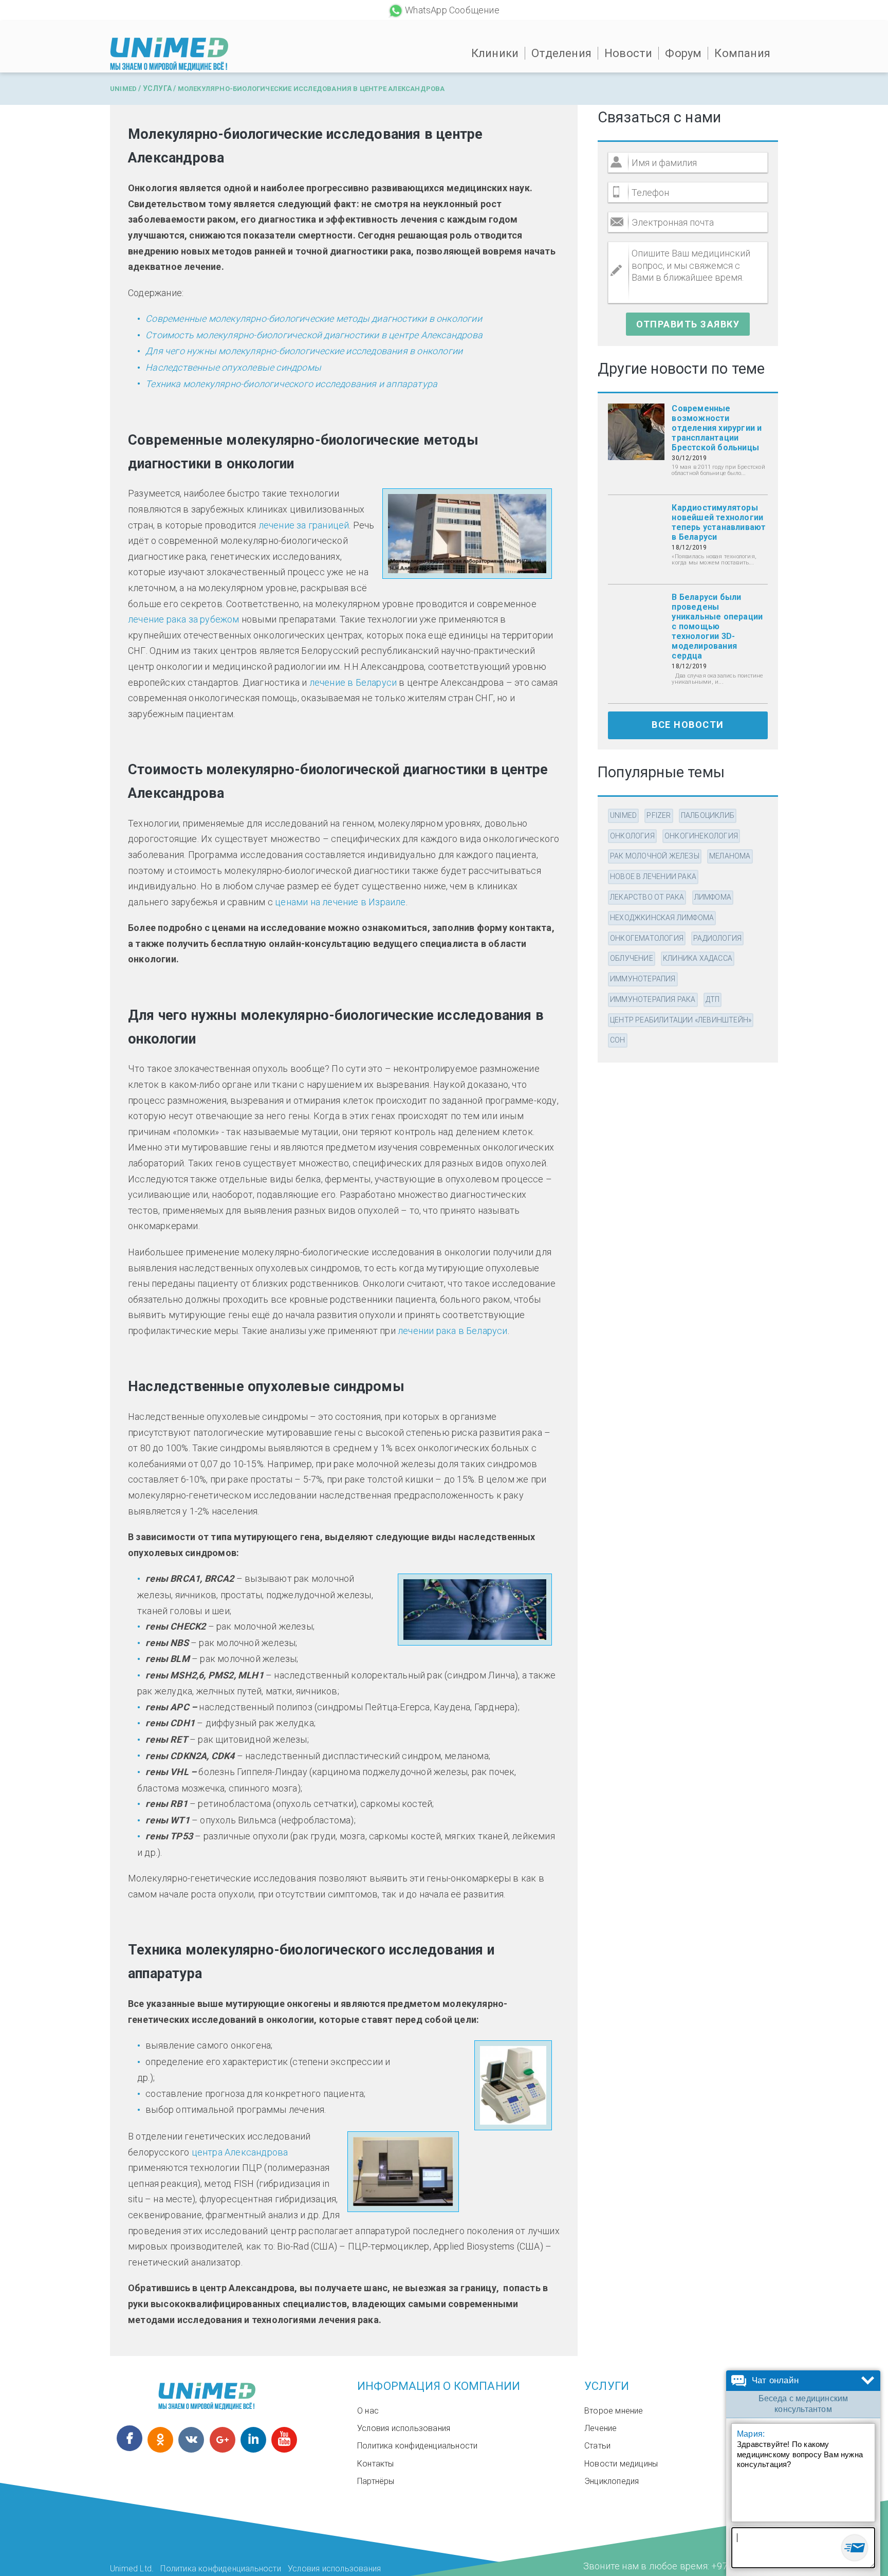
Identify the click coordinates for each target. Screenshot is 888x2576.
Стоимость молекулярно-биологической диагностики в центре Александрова (314, 335)
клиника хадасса (698, 958)
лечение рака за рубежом (184, 619)
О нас (368, 2411)
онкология (632, 836)
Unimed (123, 89)
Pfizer (659, 815)
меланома (730, 856)
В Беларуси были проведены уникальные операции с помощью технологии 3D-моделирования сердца (717, 626)
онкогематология (647, 938)
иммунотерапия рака (653, 999)
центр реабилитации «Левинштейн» (681, 1020)
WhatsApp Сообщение (452, 10)
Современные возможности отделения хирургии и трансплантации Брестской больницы (717, 428)
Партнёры (376, 2481)
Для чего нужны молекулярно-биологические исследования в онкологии (304, 351)
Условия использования (404, 2428)
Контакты (376, 2464)
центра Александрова (240, 2152)
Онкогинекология (701, 836)
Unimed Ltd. (132, 2569)
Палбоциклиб (708, 815)
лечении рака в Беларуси (453, 1331)
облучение (632, 958)
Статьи (597, 2446)
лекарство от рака (647, 897)
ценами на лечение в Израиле (340, 902)
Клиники (495, 53)
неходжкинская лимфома (662, 918)
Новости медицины (621, 2464)
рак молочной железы (655, 856)
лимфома (713, 897)
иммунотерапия (643, 979)
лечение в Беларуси (353, 682)
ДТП (713, 999)
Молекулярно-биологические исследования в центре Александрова (311, 89)
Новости (628, 53)
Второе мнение (614, 2411)
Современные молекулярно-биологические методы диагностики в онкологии (314, 318)
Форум (683, 53)
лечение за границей (304, 525)
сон (618, 1040)
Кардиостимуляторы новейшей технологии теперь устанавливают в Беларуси (719, 522)
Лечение (600, 2428)
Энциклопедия (612, 2481)
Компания (742, 53)
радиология (717, 938)
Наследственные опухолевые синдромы (233, 367)
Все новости (688, 725)
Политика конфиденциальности (417, 2446)
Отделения (561, 53)
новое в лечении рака (653, 876)
